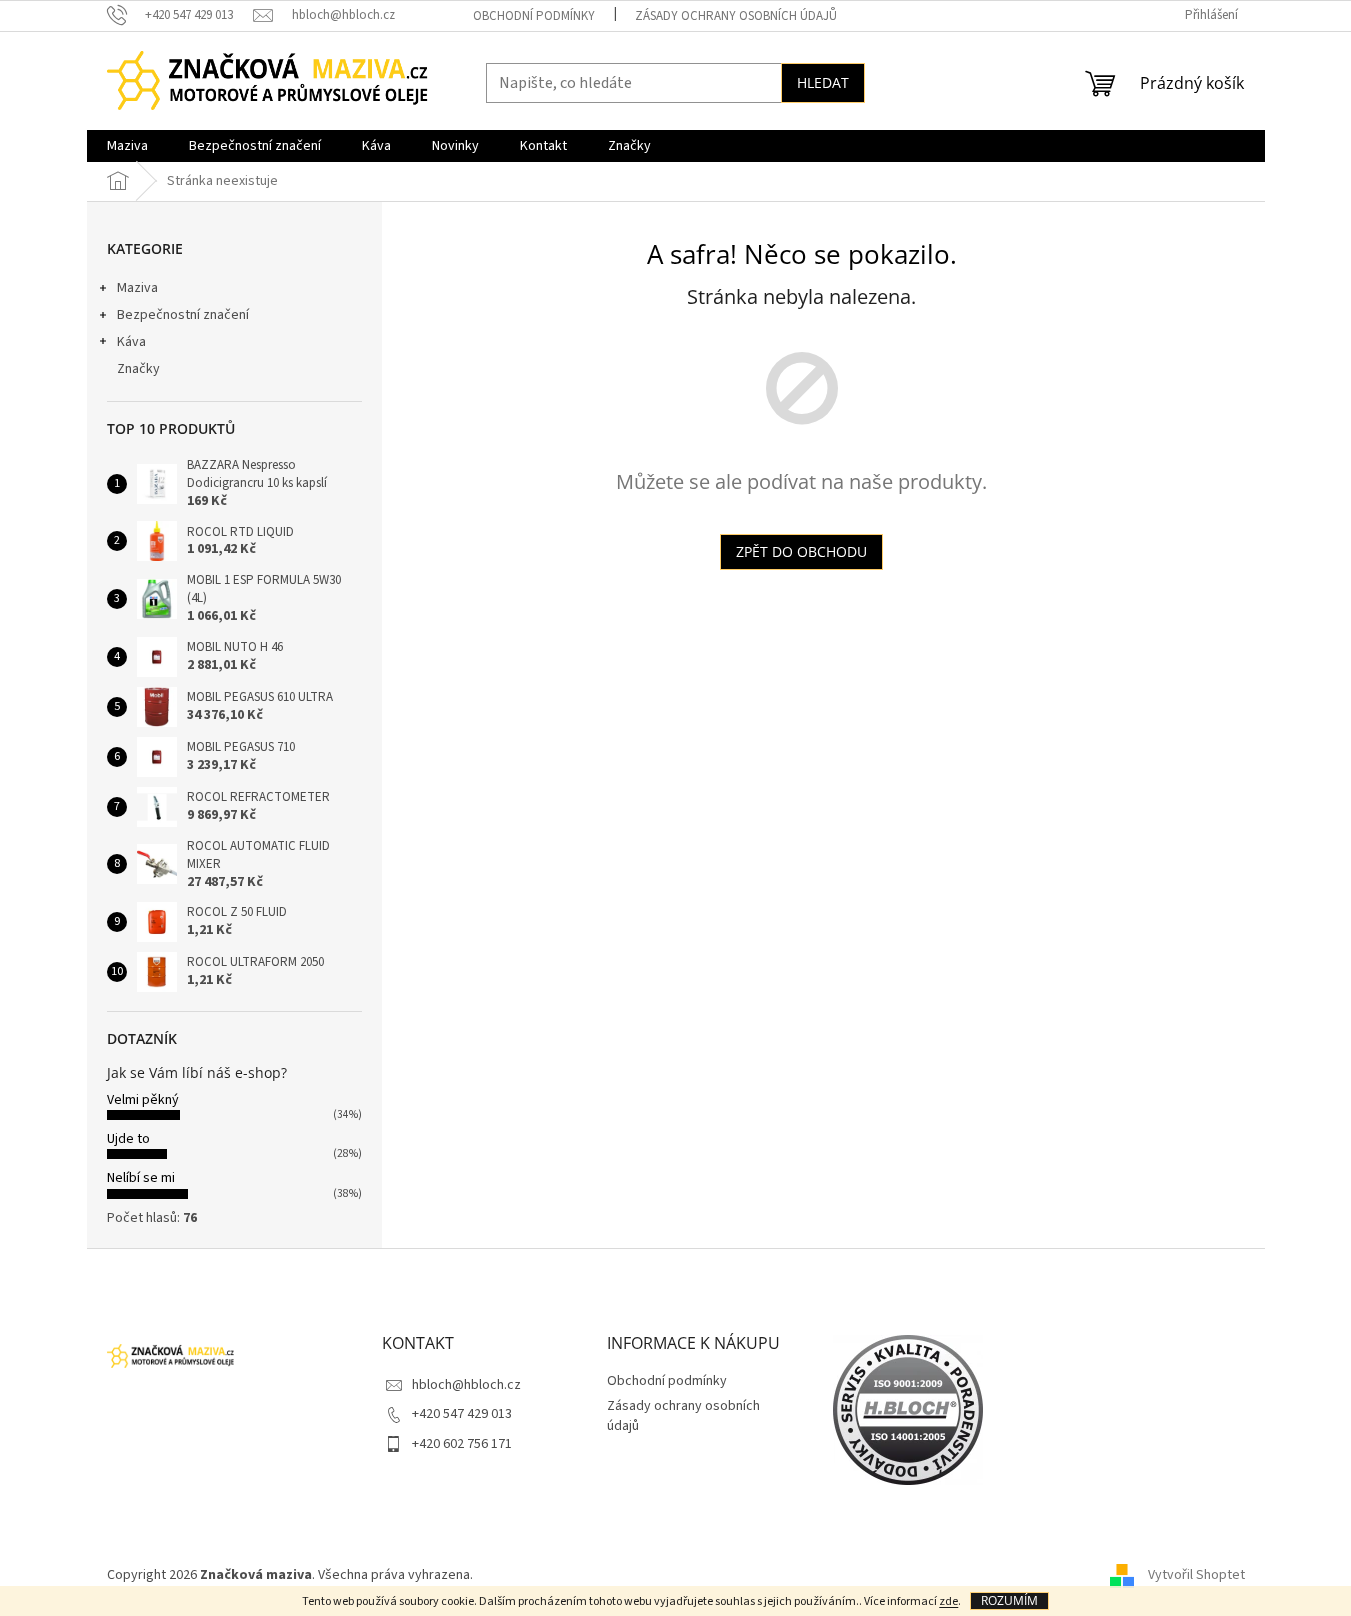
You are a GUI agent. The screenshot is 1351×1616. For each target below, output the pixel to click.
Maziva (137, 288)
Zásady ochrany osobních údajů (736, 16)
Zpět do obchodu (801, 551)
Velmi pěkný (143, 1100)
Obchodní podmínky (534, 16)
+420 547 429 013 (462, 1414)
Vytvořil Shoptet (1196, 1575)
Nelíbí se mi (141, 1178)
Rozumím (1009, 1600)
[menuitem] (127, 146)
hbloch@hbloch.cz (466, 1385)
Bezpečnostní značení (183, 315)
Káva (131, 342)
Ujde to (128, 1139)
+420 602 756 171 (462, 1444)
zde (948, 1601)
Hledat (823, 82)
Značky (138, 369)
